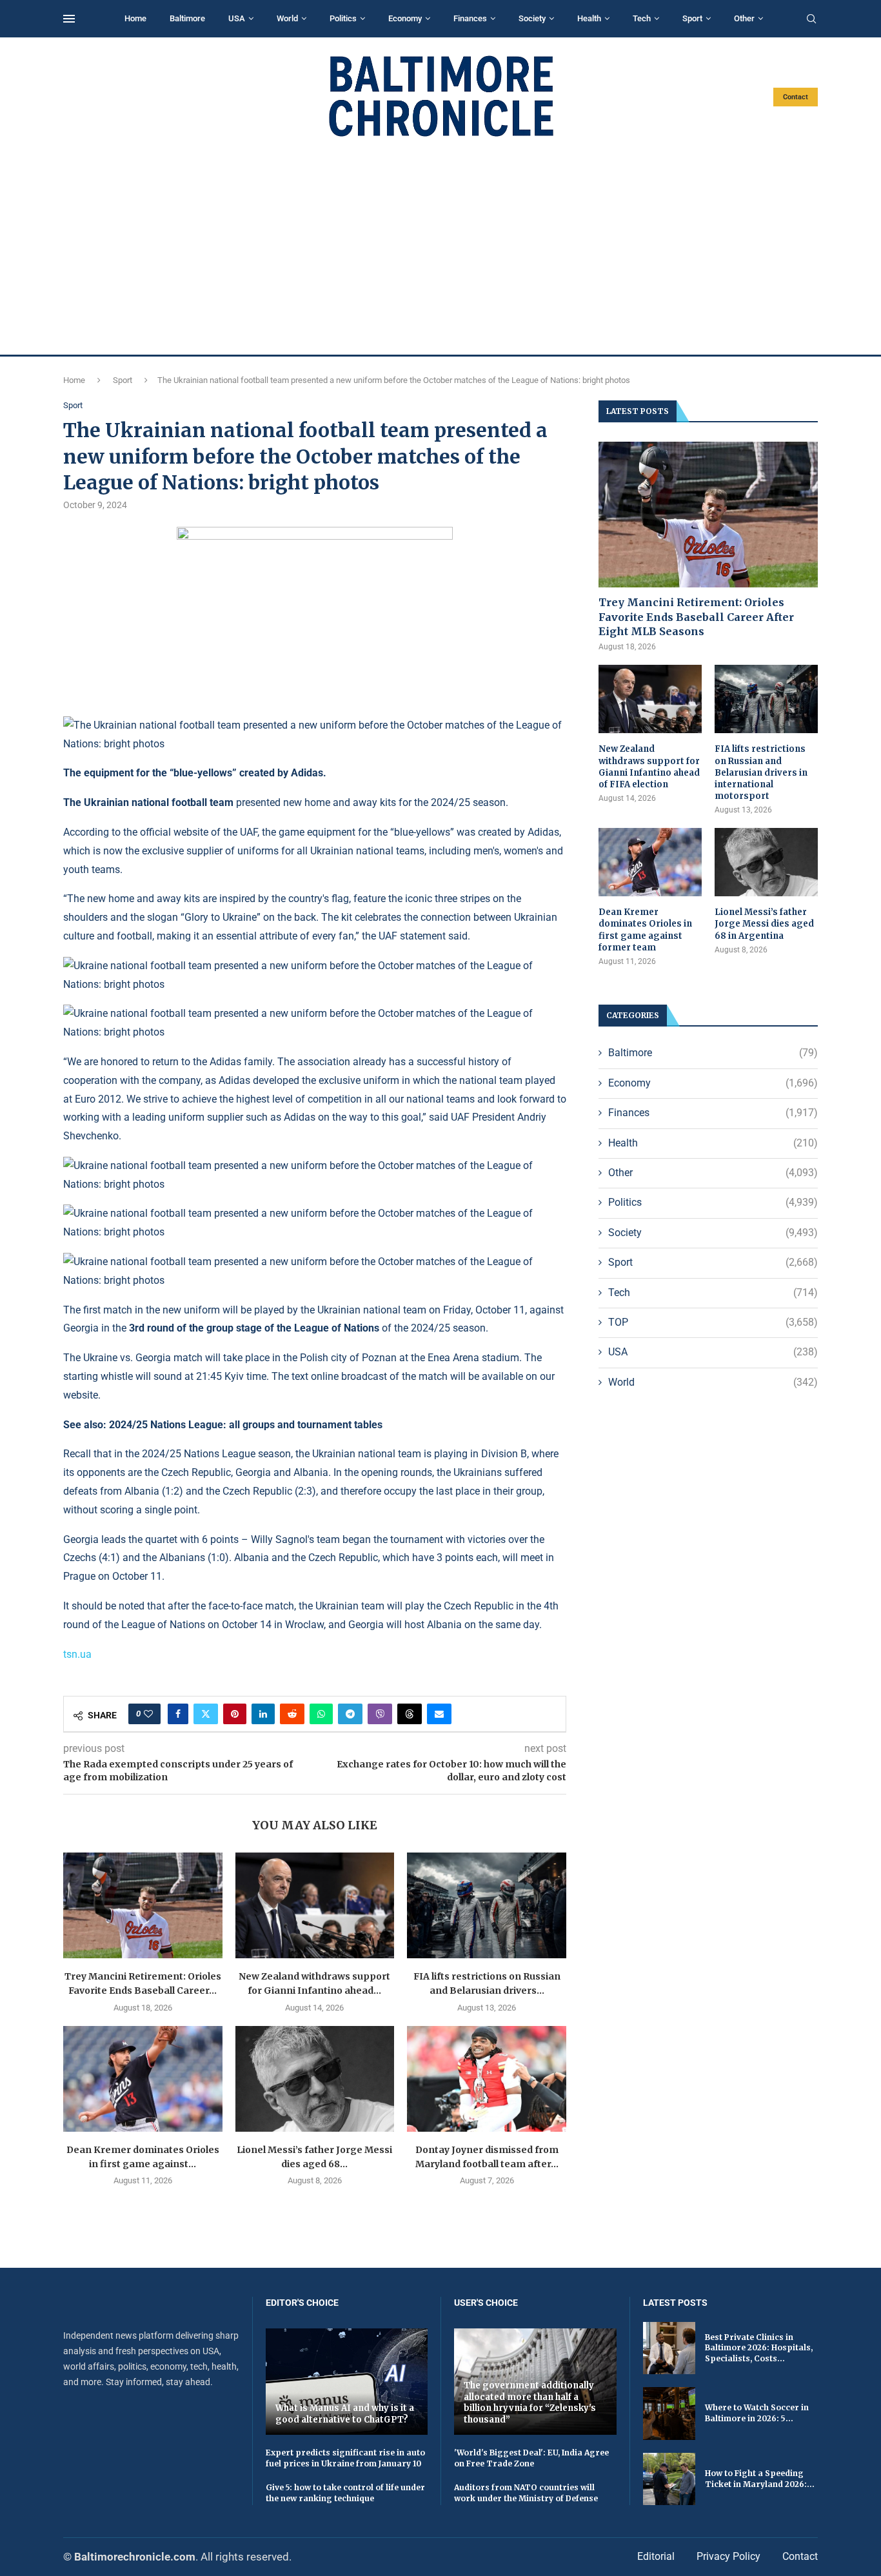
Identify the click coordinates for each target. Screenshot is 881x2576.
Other (744, 18)
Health (589, 18)
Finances (470, 18)
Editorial (656, 2556)
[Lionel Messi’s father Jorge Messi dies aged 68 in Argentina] (315, 2079)
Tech (642, 18)
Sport (692, 18)
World (287, 18)
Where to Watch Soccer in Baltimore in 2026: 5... (757, 2413)
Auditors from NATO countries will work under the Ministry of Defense (526, 2493)
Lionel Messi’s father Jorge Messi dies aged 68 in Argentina (764, 924)
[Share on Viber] (380, 1714)
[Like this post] (148, 1714)
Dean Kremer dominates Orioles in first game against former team (645, 930)
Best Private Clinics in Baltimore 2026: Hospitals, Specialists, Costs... (759, 2348)
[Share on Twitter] (206, 1714)
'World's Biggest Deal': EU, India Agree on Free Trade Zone (531, 2458)
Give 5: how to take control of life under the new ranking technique (345, 2493)
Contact (796, 97)
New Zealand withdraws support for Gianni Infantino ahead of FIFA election (649, 767)
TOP (713, 1322)
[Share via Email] (439, 1714)
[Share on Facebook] (178, 1714)
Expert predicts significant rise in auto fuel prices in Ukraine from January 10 (345, 2458)
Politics (343, 18)
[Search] (811, 19)
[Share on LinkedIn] (263, 1714)
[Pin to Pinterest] (235, 1714)
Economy (405, 18)
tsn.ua (77, 1654)
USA (237, 18)
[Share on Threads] (410, 1714)
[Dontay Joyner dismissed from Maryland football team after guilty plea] (487, 2079)
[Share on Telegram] (350, 1714)
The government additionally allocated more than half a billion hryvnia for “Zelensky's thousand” (530, 2403)
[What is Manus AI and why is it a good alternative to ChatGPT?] (347, 2382)
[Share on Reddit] (292, 1714)
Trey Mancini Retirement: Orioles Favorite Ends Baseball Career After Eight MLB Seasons (696, 617)
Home (135, 18)
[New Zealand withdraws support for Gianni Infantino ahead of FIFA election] (315, 1905)
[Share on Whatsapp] (321, 1714)
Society (532, 18)
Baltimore (187, 18)
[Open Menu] (69, 19)
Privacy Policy (728, 2556)
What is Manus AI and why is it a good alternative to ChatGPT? (345, 2414)
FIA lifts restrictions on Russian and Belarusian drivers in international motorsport (761, 772)
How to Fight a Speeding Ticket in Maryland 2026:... (760, 2479)
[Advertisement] (440, 246)
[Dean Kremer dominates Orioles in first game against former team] (143, 2079)
